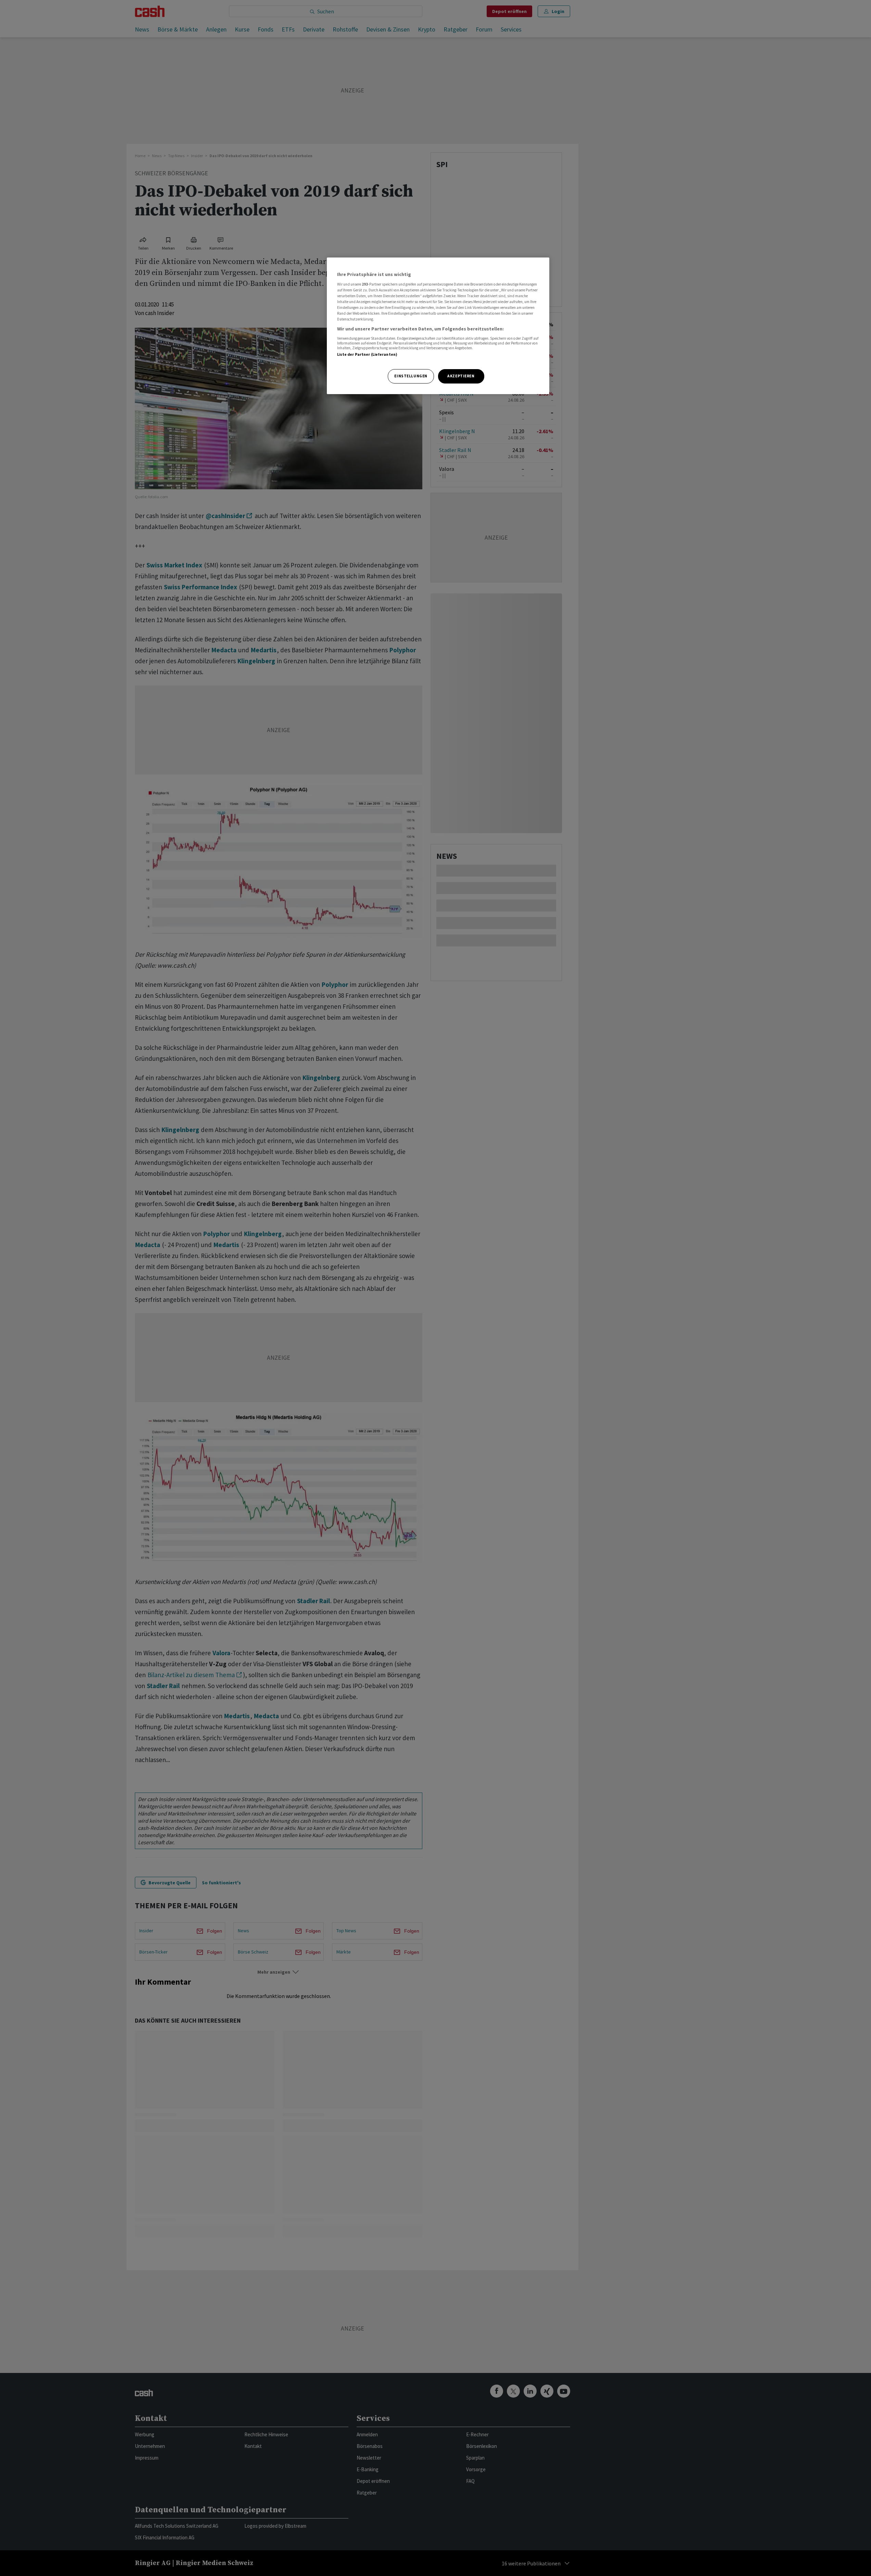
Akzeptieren (461, 376)
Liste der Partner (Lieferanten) (367, 354)
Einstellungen (411, 376)
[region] (438, 326)
